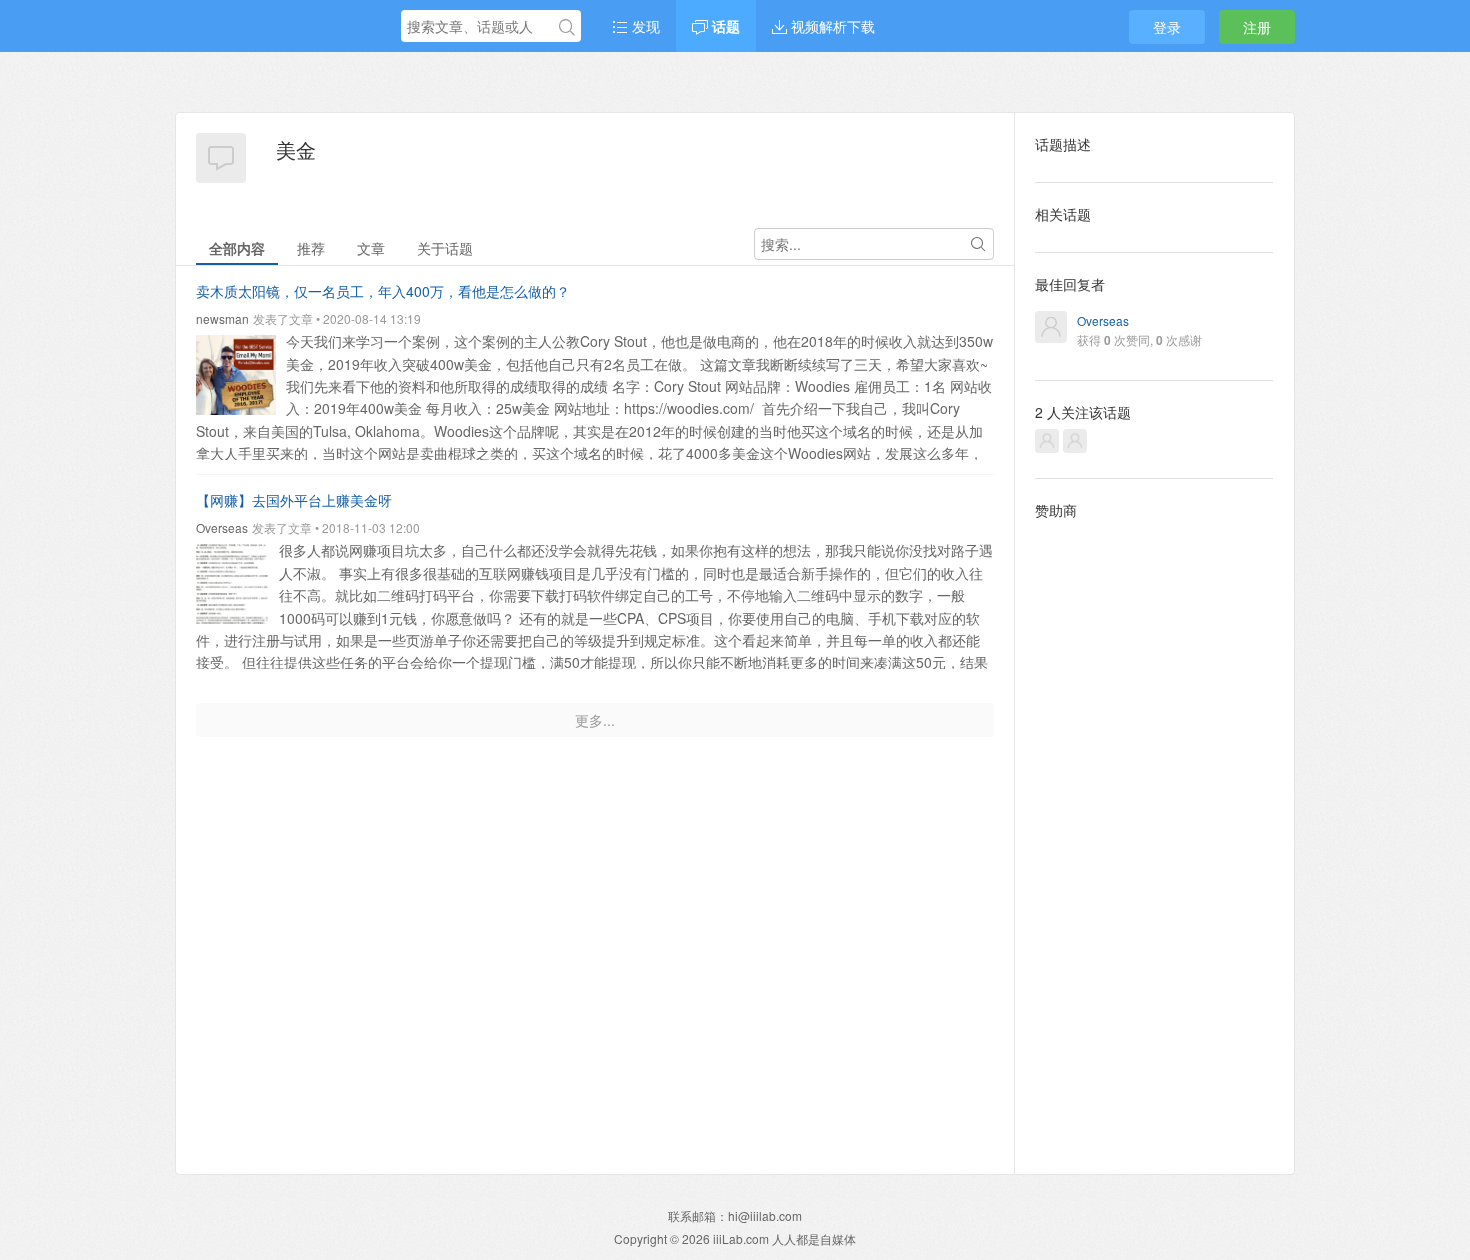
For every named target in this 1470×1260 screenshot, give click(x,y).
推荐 (311, 248)
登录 (1167, 27)
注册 (1257, 27)
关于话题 (445, 248)
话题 (724, 26)
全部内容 (237, 248)
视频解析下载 (831, 26)
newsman (222, 318)
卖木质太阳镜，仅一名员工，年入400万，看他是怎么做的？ (383, 291)
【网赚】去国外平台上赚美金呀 (294, 500)
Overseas (222, 527)
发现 (644, 26)
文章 (371, 248)
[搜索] (567, 27)
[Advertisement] (1154, 831)
